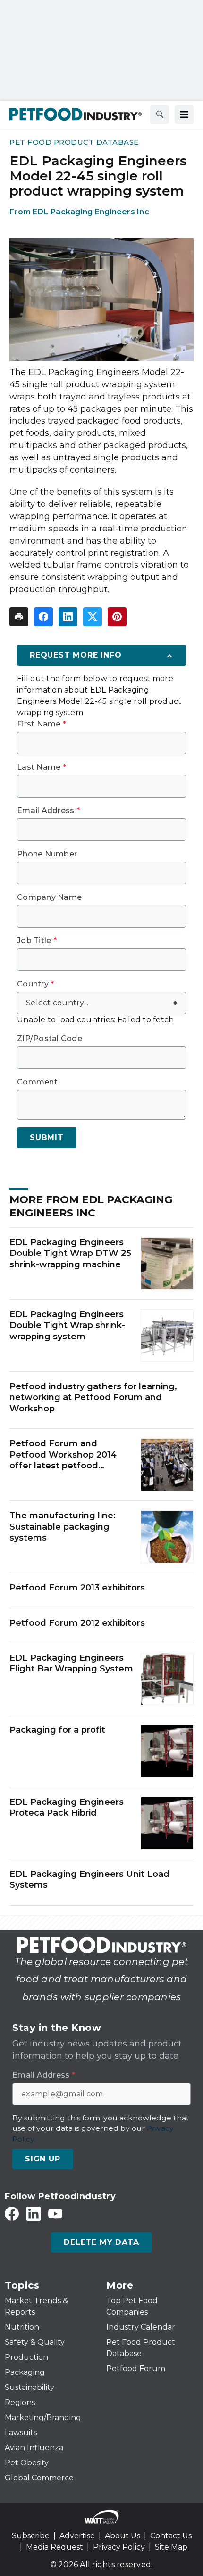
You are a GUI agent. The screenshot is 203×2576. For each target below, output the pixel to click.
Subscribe (31, 2536)
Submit (47, 1137)
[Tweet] (93, 617)
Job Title (37, 941)
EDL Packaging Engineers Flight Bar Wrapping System (71, 1663)
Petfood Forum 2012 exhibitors (77, 1623)
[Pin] (117, 617)
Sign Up (43, 2159)
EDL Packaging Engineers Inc (91, 212)
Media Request (55, 2547)
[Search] (160, 114)
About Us (123, 2536)
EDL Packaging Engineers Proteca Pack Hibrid (67, 1807)
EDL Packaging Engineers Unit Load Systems (89, 1879)
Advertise (77, 2536)
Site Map (171, 2547)
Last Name (42, 767)
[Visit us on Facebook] (12, 2213)
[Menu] (184, 114)
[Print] (19, 617)
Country (35, 984)
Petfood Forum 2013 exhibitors (77, 1588)
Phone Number (47, 854)
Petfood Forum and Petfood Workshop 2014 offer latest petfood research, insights (63, 1455)
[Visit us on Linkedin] (34, 2213)
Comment (37, 1082)
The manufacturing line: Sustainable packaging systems (63, 1527)
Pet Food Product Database (74, 142)
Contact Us (171, 2536)
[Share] (43, 617)
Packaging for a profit (57, 1730)
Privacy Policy (119, 2547)
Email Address (48, 811)
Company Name (49, 897)
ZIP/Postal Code (50, 1039)
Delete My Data (101, 2242)
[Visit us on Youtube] (55, 2213)
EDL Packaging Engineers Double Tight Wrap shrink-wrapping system (67, 1325)
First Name (42, 724)
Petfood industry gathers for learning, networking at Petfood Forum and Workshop (93, 1398)
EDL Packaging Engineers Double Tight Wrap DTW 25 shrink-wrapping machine (70, 1253)
